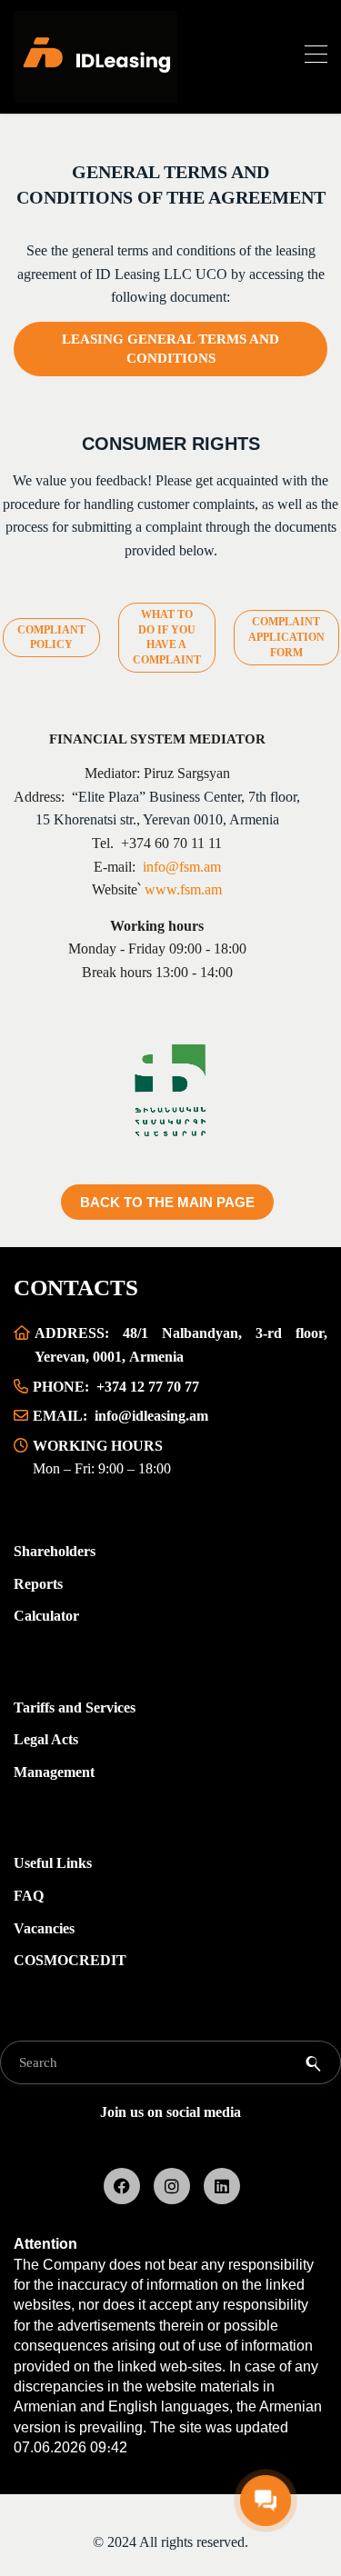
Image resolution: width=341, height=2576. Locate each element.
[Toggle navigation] (316, 57)
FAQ (29, 1896)
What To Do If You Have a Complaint (167, 637)
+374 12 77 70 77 (148, 1387)
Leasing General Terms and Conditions (170, 349)
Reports (38, 1584)
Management (54, 1772)
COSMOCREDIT (70, 1960)
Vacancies (44, 1928)
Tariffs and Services (75, 1707)
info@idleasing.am (151, 1416)
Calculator (46, 1616)
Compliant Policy (51, 638)
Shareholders (55, 1551)
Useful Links (53, 1863)
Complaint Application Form (286, 637)
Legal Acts (46, 1739)
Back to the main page (167, 1202)
